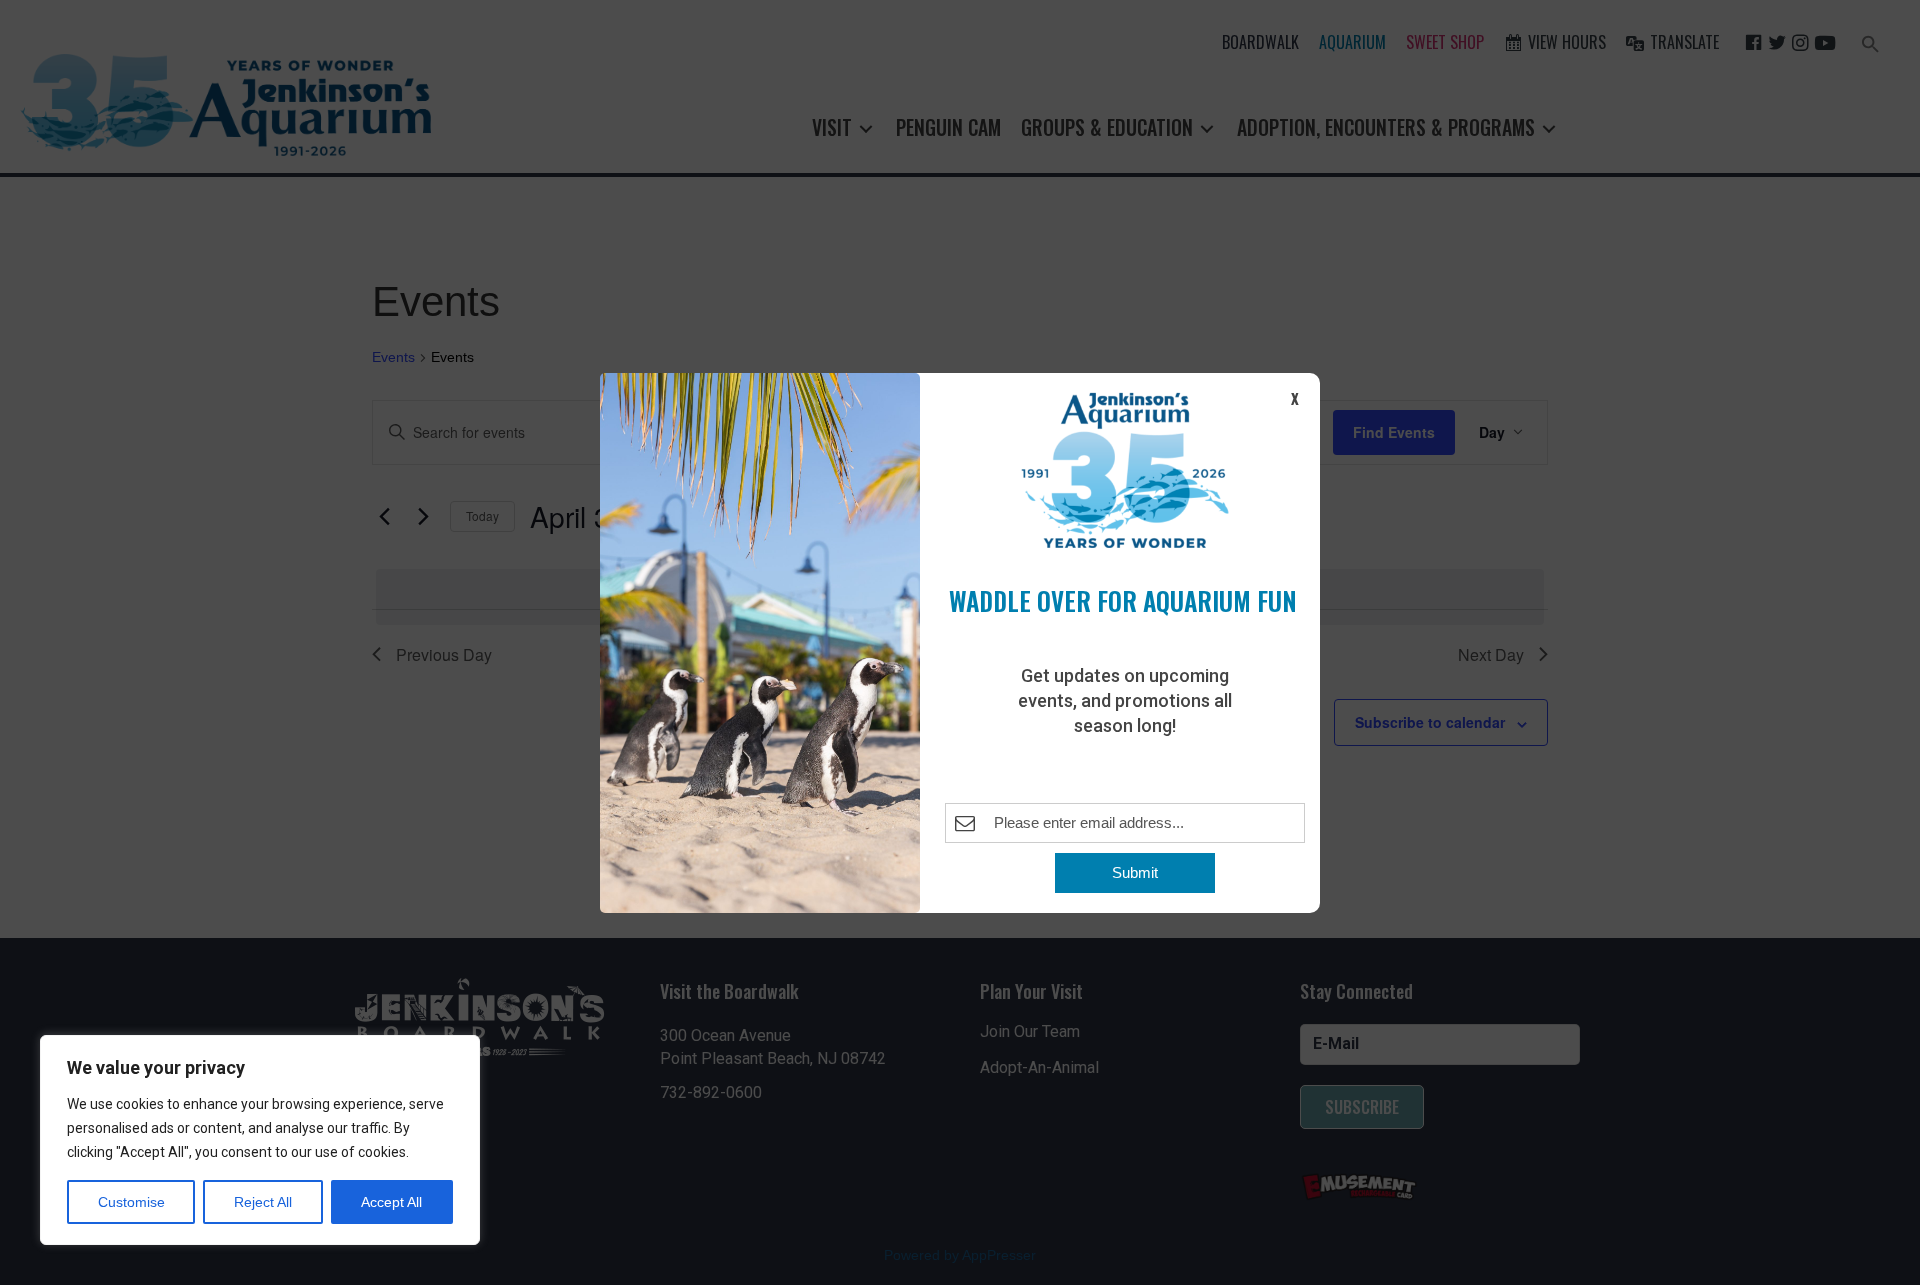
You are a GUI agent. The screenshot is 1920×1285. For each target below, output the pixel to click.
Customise (131, 1202)
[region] (260, 1140)
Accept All (391, 1202)
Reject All (263, 1202)
